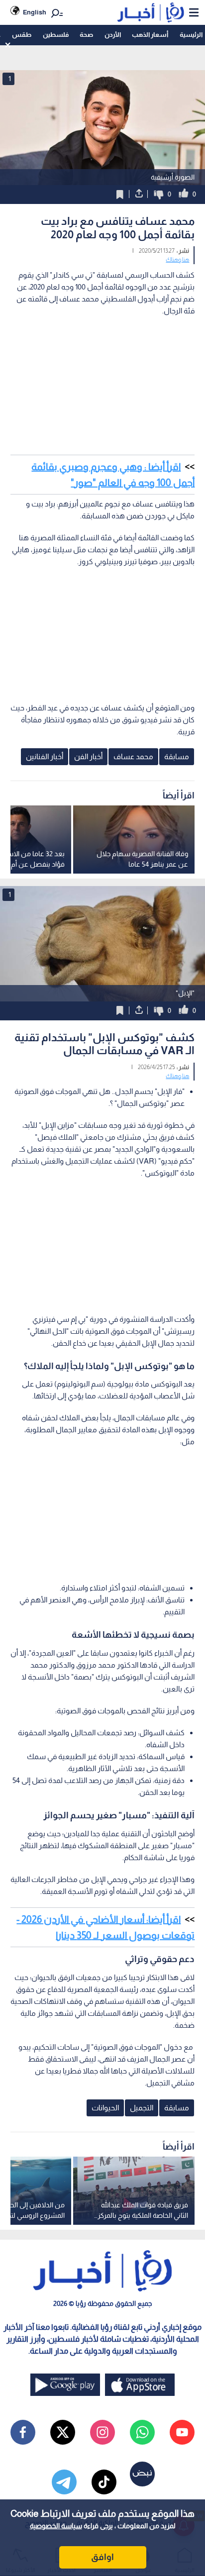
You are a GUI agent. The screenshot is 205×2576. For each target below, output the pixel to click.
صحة (86, 35)
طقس (22, 35)
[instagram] (102, 2432)
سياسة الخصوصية (56, 2526)
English (35, 12)
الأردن (113, 35)
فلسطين (56, 35)
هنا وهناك (177, 260)
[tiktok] (104, 2482)
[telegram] (64, 2482)
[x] (63, 2432)
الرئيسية (191, 35)
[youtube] (182, 2432)
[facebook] (23, 2432)
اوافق (102, 2557)
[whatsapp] (142, 2432)
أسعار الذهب (150, 35)
